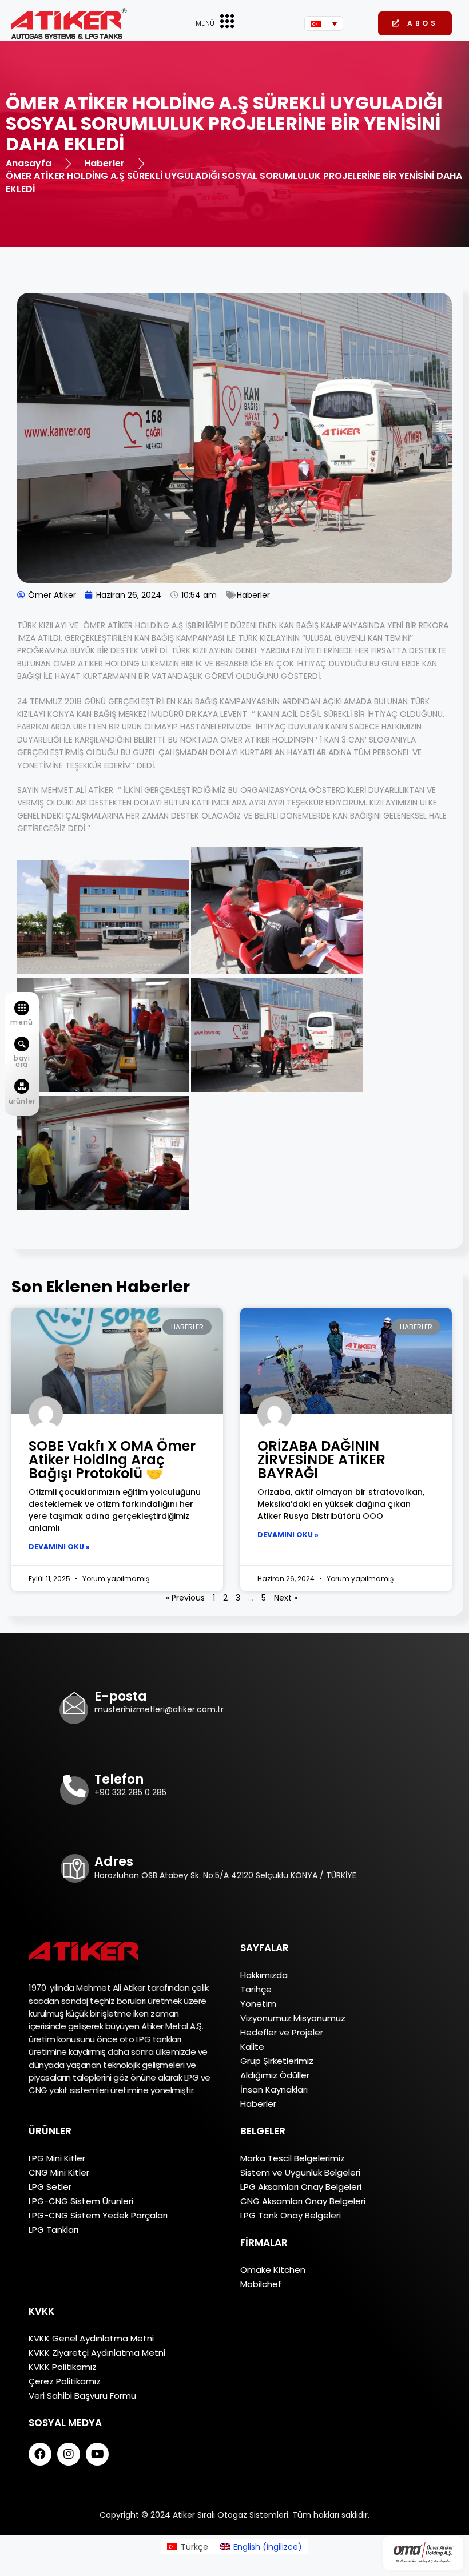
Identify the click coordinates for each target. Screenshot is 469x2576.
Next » (286, 1598)
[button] (415, 23)
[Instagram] (69, 2454)
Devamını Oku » (59, 1547)
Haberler (253, 595)
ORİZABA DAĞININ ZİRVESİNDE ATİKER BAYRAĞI (321, 1460)
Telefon (119, 1779)
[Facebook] (40, 2454)
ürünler (22, 1101)
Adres (114, 1862)
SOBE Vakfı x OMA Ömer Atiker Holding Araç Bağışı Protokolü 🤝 (112, 1460)
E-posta (121, 1696)
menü (21, 1022)
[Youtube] (97, 2454)
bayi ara (22, 1061)
